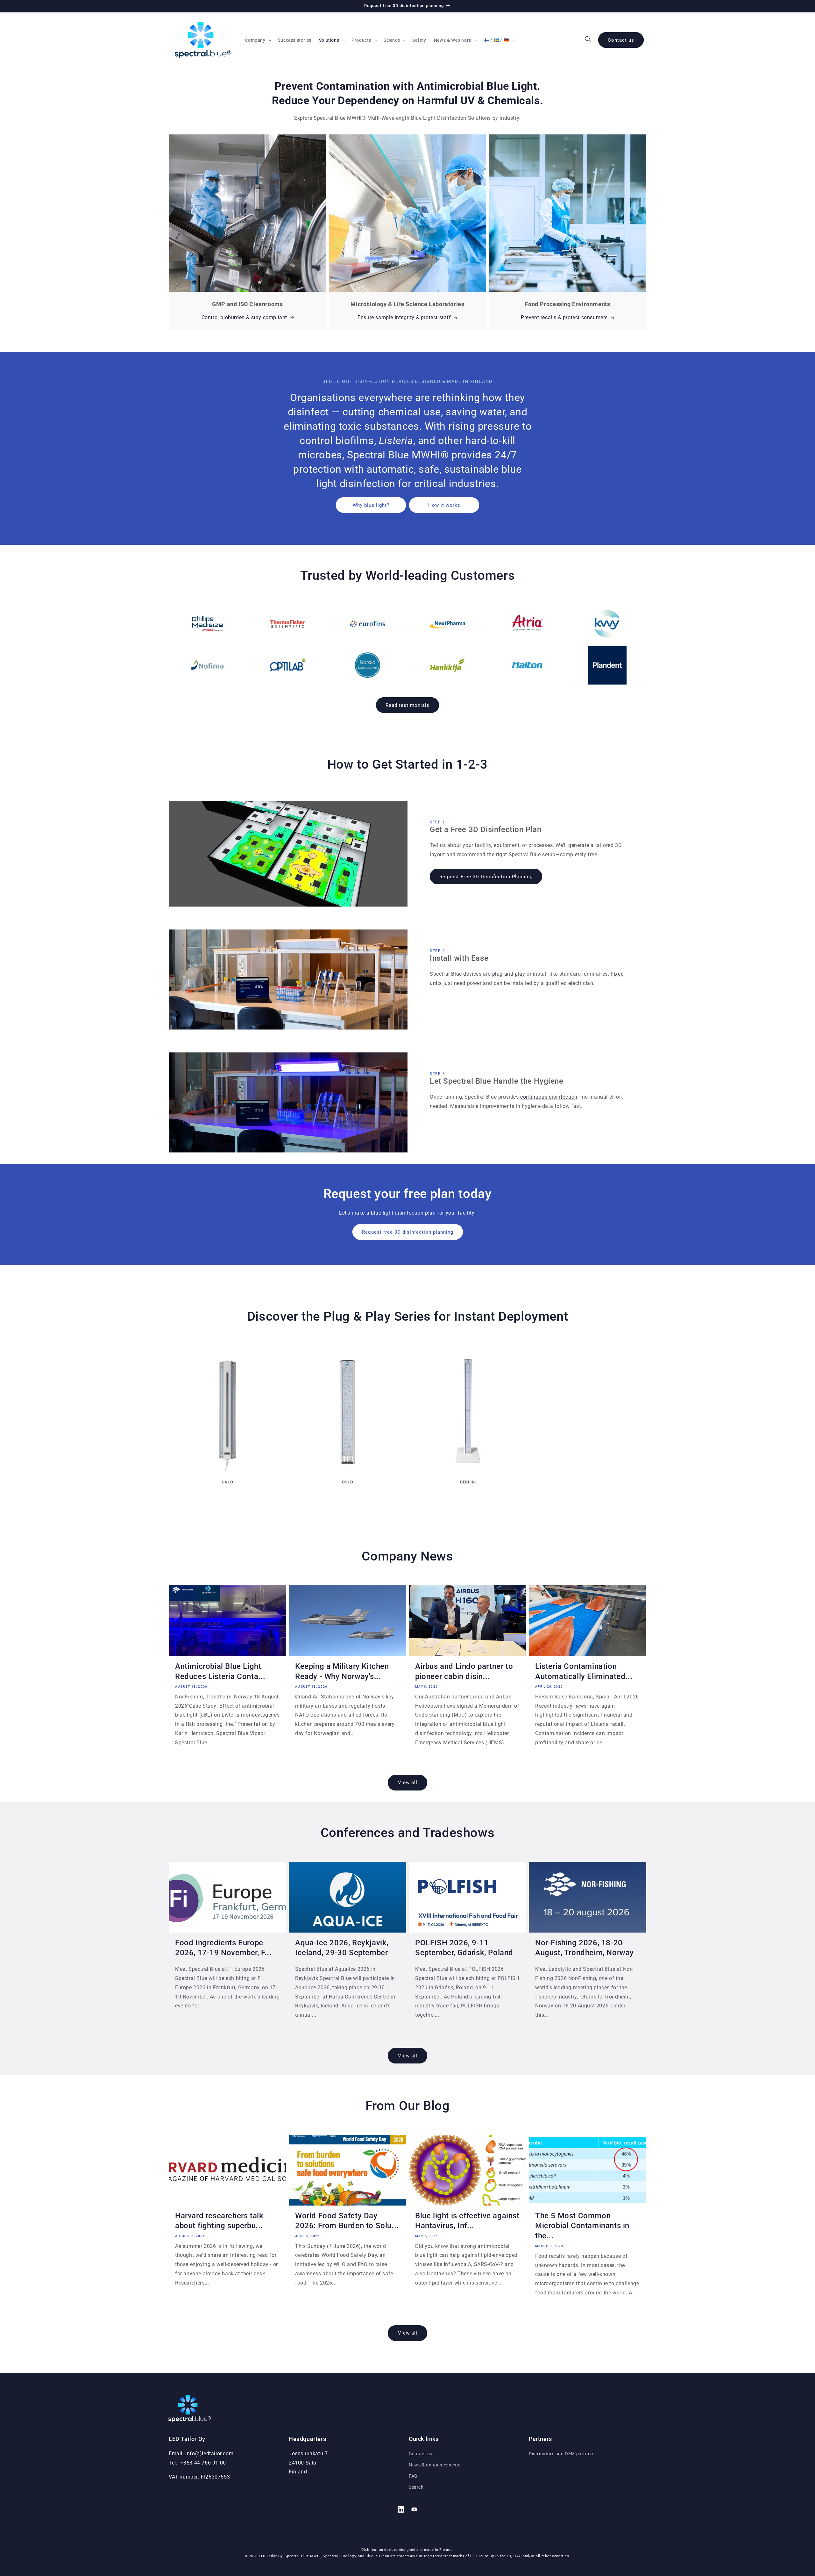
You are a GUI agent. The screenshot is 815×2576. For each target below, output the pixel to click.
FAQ (413, 2476)
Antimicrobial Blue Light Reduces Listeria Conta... (220, 1671)
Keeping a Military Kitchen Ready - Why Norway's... (342, 1671)
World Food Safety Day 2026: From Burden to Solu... (347, 2221)
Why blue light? (371, 505)
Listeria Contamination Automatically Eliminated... (584, 1671)
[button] (258, 40)
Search (416, 2487)
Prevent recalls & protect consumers (564, 317)
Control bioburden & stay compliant (244, 317)
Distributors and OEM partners (562, 2454)
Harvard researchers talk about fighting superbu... (219, 2221)
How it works (444, 505)
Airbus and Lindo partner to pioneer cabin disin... (464, 1671)
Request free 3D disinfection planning (408, 1232)
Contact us (621, 40)
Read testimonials (407, 705)
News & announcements (435, 2465)
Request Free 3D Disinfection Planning (486, 877)
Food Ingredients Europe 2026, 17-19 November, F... (223, 1948)
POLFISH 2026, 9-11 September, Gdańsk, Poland (464, 1948)
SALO (227, 1482)
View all (408, 1783)
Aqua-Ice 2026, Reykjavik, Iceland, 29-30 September (342, 1948)
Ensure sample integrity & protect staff (404, 317)
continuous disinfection (549, 1097)
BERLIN (468, 1482)
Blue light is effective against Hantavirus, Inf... (467, 2221)
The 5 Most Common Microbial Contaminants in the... (582, 2226)
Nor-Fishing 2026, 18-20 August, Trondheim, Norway (585, 1948)
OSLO (347, 1482)
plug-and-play (509, 974)
